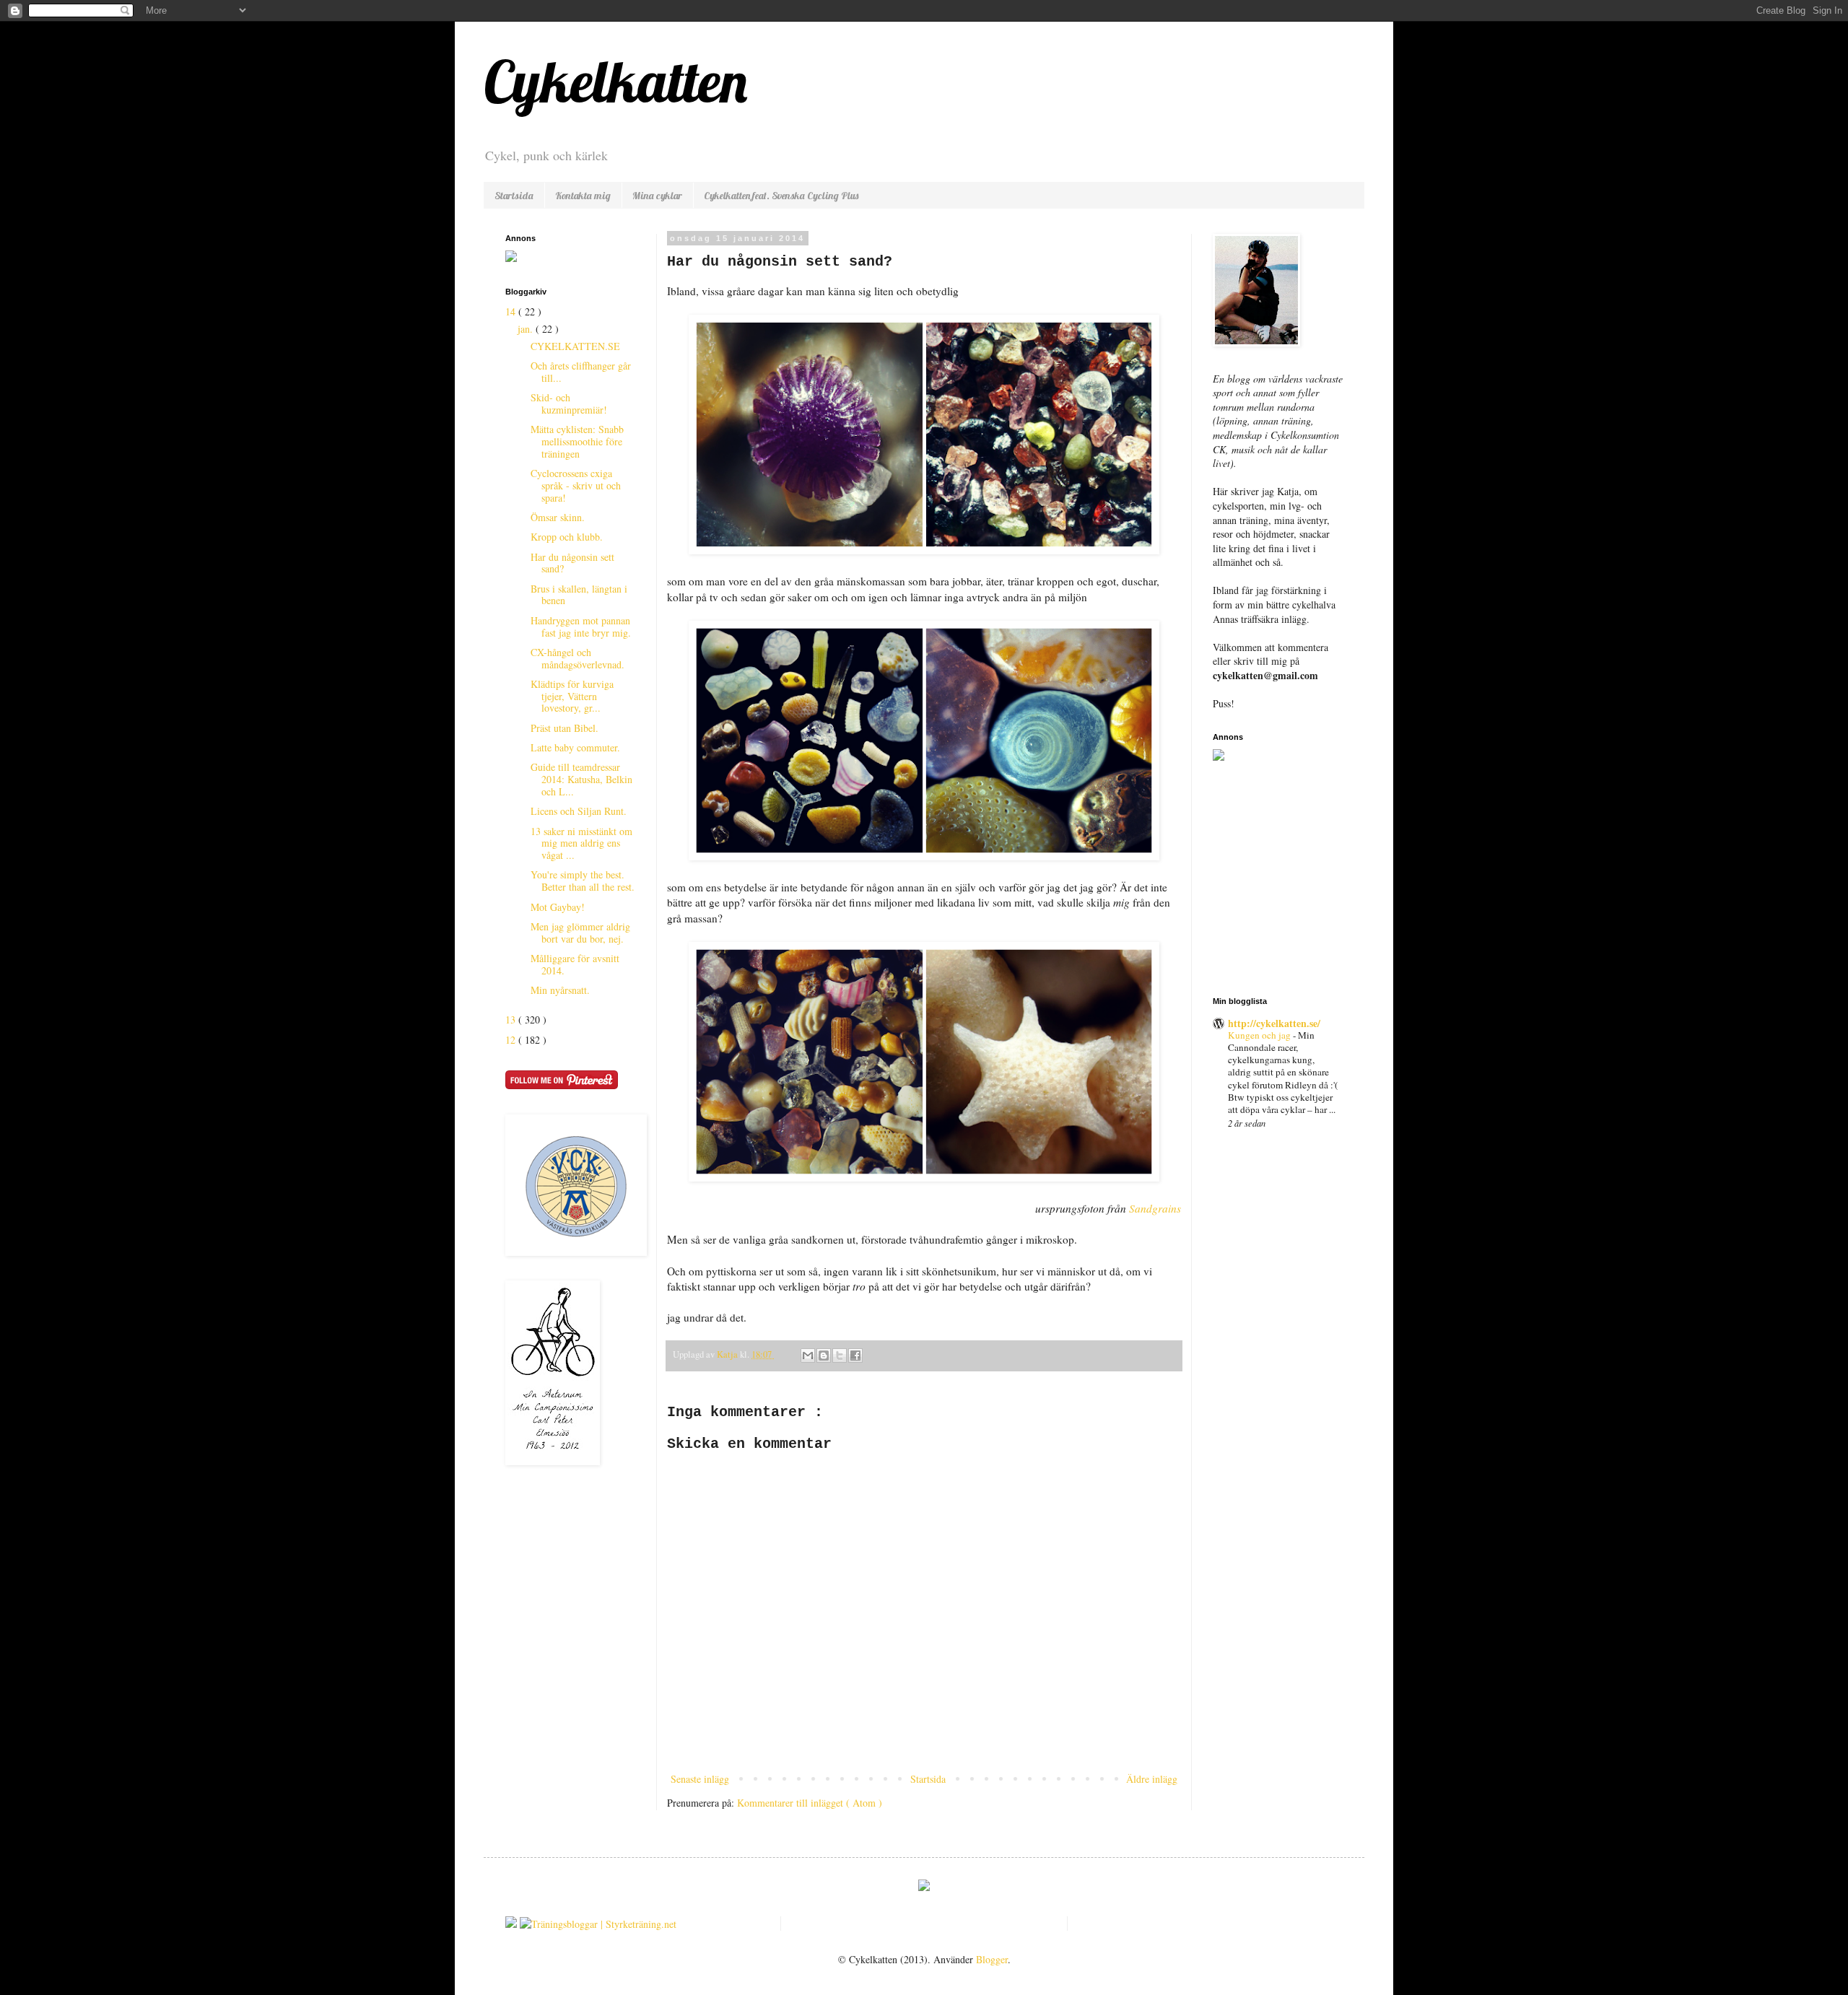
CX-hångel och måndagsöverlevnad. (577, 658)
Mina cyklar (657, 196)
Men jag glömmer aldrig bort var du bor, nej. (580, 933)
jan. (527, 329)
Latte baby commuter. (575, 747)
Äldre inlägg (1152, 1779)
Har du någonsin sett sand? (572, 563)
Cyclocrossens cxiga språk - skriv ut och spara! (576, 485)
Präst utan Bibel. (565, 728)
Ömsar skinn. (558, 517)
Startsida (514, 196)
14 (512, 311)
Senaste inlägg (700, 1779)
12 (512, 1040)
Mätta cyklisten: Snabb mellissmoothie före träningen (577, 441)
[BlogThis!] (824, 1356)
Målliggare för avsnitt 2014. (575, 964)
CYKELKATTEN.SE (575, 346)
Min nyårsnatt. (560, 990)
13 (512, 1020)
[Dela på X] (840, 1356)
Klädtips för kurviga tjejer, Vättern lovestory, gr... (572, 696)
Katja (728, 1354)
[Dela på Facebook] (855, 1356)
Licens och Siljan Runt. (579, 811)
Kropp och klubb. (567, 537)
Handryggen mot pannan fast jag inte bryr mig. (581, 627)
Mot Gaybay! (558, 907)
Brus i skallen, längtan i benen (579, 595)
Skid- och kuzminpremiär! (569, 403)
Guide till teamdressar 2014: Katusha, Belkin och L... (581, 779)
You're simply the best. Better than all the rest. (583, 881)
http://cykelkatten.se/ (1274, 1023)
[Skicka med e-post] (808, 1356)
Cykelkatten (615, 81)
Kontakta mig (583, 196)
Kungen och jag (1260, 1035)
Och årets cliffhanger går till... (581, 372)
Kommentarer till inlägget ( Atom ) (810, 1803)
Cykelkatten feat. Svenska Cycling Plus (781, 196)
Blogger (992, 1959)
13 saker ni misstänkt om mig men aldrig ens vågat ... (581, 843)
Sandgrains (1155, 1208)
